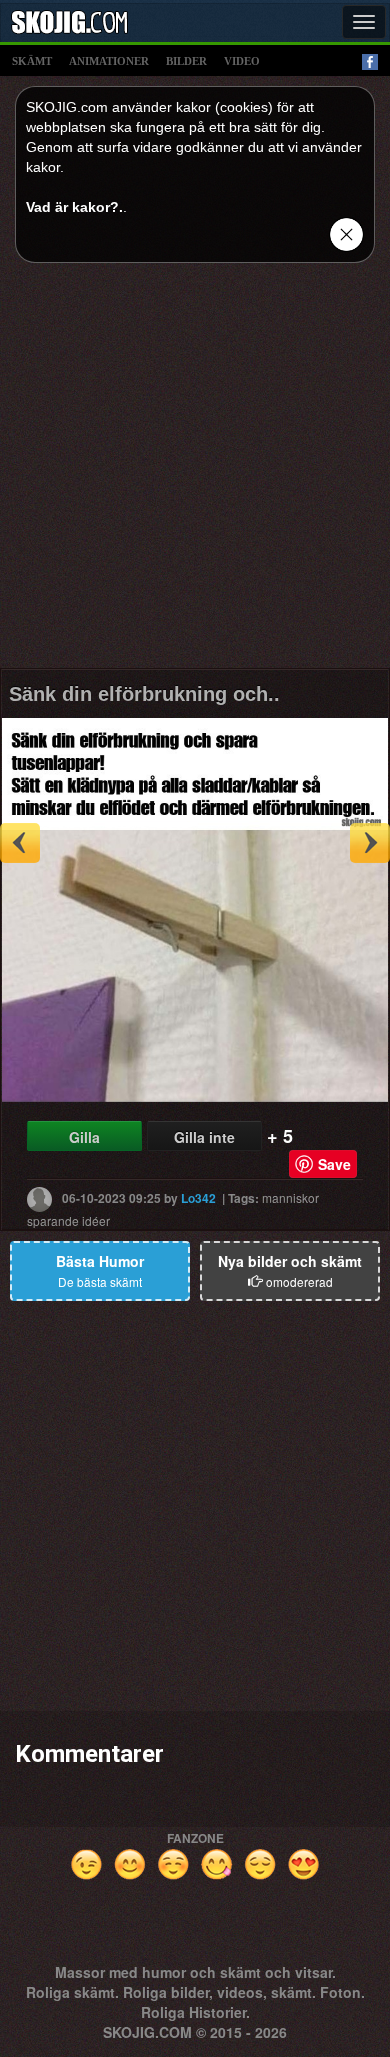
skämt (32, 61)
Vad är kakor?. (74, 207)
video (242, 61)
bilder (186, 61)
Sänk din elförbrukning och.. (144, 694)
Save (334, 1164)
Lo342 (198, 1198)
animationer (109, 61)
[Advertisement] (195, 473)
